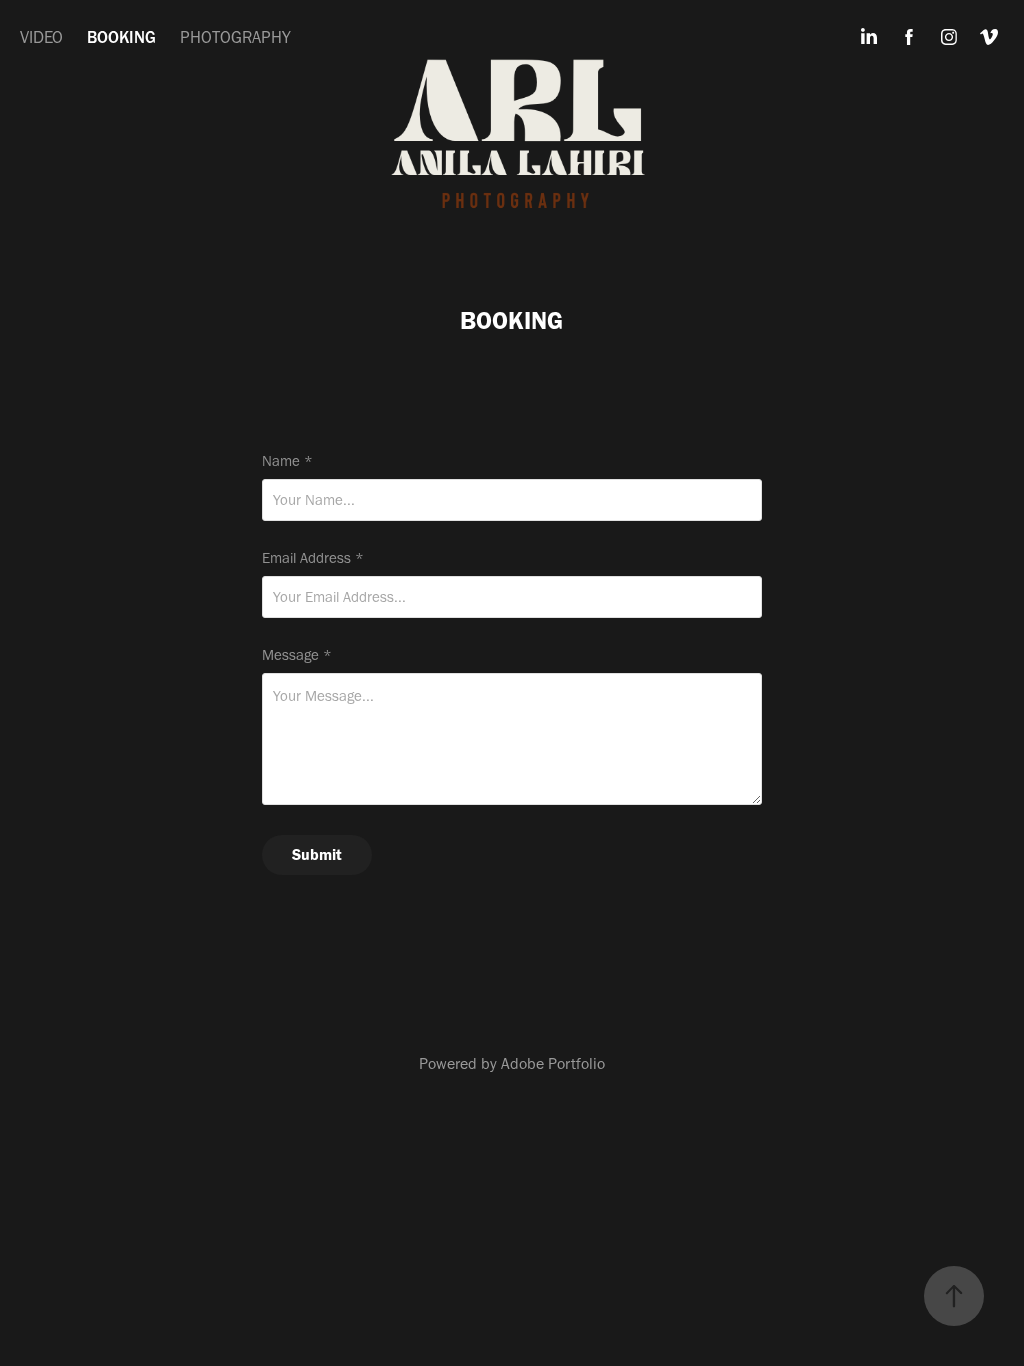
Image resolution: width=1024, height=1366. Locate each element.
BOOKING (121, 37)
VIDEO (41, 37)
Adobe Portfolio (553, 1063)
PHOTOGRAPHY (235, 37)
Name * (287, 461)
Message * (297, 655)
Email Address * (313, 558)
